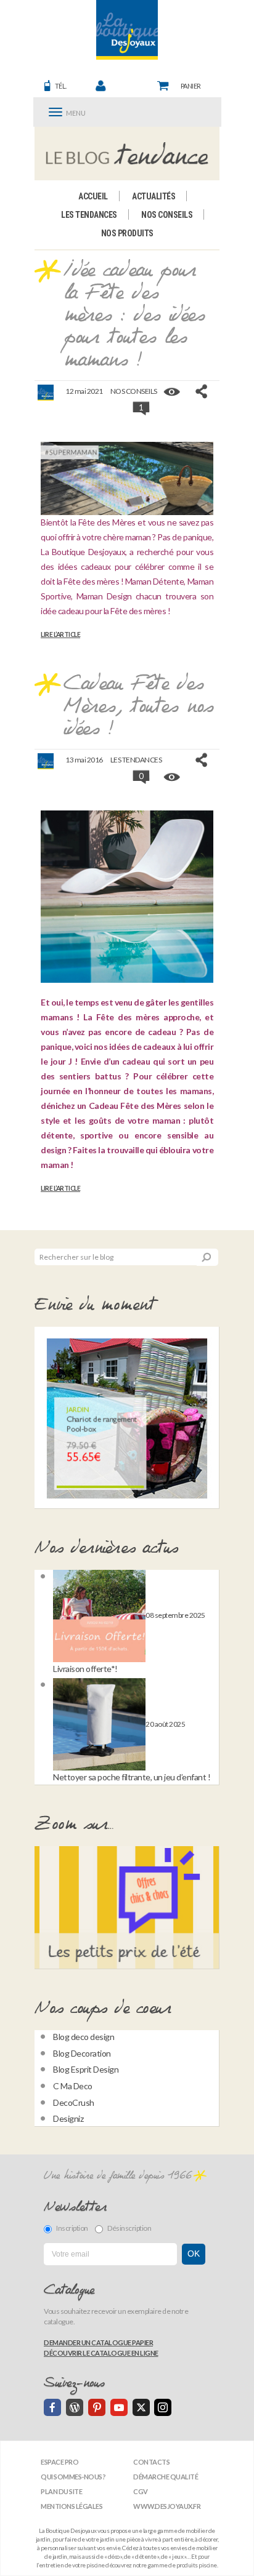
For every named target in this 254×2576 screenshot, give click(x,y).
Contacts (151, 2462)
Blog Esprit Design (86, 2069)
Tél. (61, 86)
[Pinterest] (97, 2407)
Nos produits (127, 233)
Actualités (154, 196)
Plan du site (61, 2491)
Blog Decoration (82, 2053)
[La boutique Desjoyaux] (127, 153)
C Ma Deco (73, 2086)
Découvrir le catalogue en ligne (101, 2353)
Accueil (93, 196)
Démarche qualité (166, 2477)
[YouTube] (119, 2407)
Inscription (72, 2228)
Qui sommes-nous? (73, 2477)
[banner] (127, 30)
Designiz (68, 2118)
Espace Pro (59, 2462)
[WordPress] (75, 2407)
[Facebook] (52, 2407)
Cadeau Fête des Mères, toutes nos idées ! (138, 707)
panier (191, 86)
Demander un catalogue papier (98, 2342)
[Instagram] (163, 2407)
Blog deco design (84, 2037)
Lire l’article (60, 634)
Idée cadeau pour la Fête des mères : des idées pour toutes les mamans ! (134, 316)
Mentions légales (72, 2506)
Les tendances (89, 215)
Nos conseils (167, 215)
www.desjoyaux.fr (167, 2506)
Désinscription (129, 2228)
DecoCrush (74, 2102)
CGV (141, 2491)
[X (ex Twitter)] (141, 2407)
